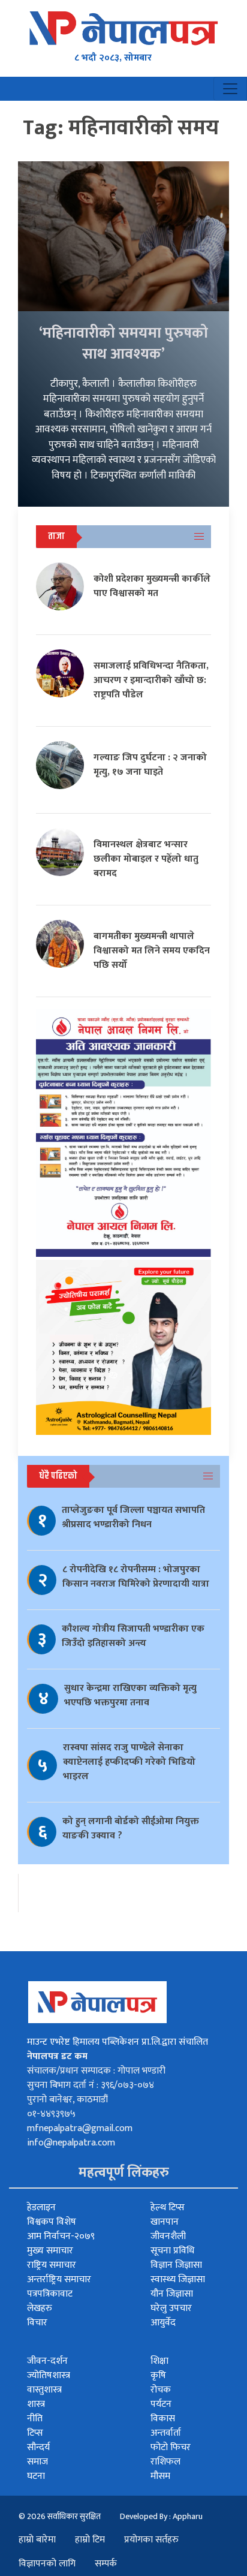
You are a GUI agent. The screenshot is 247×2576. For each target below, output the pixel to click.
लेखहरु (40, 2308)
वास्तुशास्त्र (44, 2390)
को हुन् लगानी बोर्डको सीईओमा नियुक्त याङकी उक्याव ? (131, 1829)
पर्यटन (161, 2404)
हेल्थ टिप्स (168, 2208)
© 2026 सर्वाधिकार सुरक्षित (60, 2516)
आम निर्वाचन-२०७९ (61, 2236)
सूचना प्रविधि (172, 2251)
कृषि (158, 2375)
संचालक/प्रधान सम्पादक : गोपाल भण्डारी (96, 2071)
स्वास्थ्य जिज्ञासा (178, 2279)
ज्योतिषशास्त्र (49, 2375)
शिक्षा (159, 2361)
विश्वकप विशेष (52, 2222)
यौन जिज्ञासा (172, 2294)
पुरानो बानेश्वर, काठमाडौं (67, 2100)
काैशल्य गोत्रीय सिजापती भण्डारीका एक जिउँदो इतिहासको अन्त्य (133, 1636)
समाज (37, 2462)
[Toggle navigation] (230, 89)
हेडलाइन (41, 2208)
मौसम (160, 2476)
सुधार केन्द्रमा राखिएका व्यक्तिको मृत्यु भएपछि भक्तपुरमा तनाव (130, 1695)
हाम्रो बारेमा (37, 2540)
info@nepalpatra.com (71, 2143)
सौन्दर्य (38, 2447)
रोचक (161, 2390)
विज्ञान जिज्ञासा (176, 2265)
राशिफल (165, 2462)
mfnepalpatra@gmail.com (80, 2128)
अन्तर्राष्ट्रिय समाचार (59, 2279)
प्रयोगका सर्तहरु (151, 2540)
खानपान (165, 2222)
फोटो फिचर (171, 2447)
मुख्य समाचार (50, 2251)
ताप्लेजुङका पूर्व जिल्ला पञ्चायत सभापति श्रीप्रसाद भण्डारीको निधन (133, 1517)
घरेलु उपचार (171, 2308)
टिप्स (35, 2433)
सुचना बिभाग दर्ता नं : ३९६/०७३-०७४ (91, 2085)
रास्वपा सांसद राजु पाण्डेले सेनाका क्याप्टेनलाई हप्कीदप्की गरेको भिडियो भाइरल (129, 1762)
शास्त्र (36, 2404)
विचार (37, 2323)
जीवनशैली (168, 2236)
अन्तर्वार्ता (166, 2433)
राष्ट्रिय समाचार (52, 2265)
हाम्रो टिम (90, 2540)
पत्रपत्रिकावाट (50, 2294)
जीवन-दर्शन (47, 2361)
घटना (36, 2476)
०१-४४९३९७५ (51, 2114)
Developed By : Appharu (161, 2516)
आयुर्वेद (163, 2323)
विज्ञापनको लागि (47, 2564)
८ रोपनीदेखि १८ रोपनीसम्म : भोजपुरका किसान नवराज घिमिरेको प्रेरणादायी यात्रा (136, 1577)
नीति (35, 2419)
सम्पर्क (106, 2564)
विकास (163, 2419)
